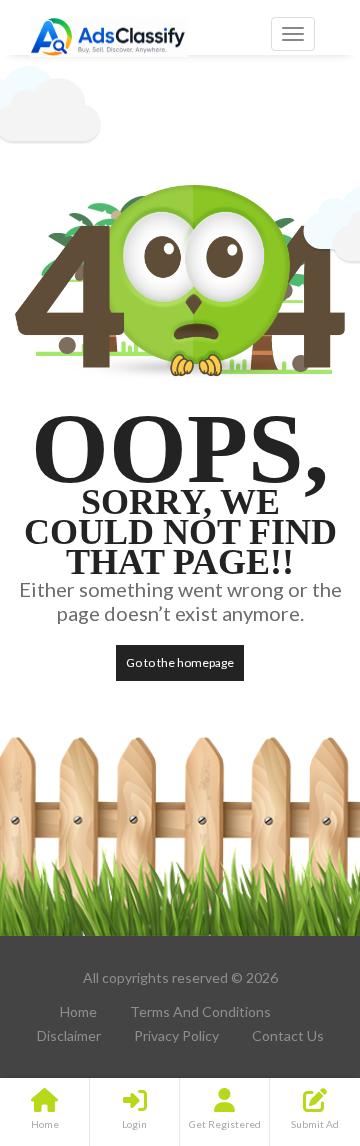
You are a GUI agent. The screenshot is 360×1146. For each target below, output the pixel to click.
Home (78, 1011)
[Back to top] (295, 1021)
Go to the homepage (180, 662)
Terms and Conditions (200, 1011)
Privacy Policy (176, 1035)
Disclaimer (69, 1035)
